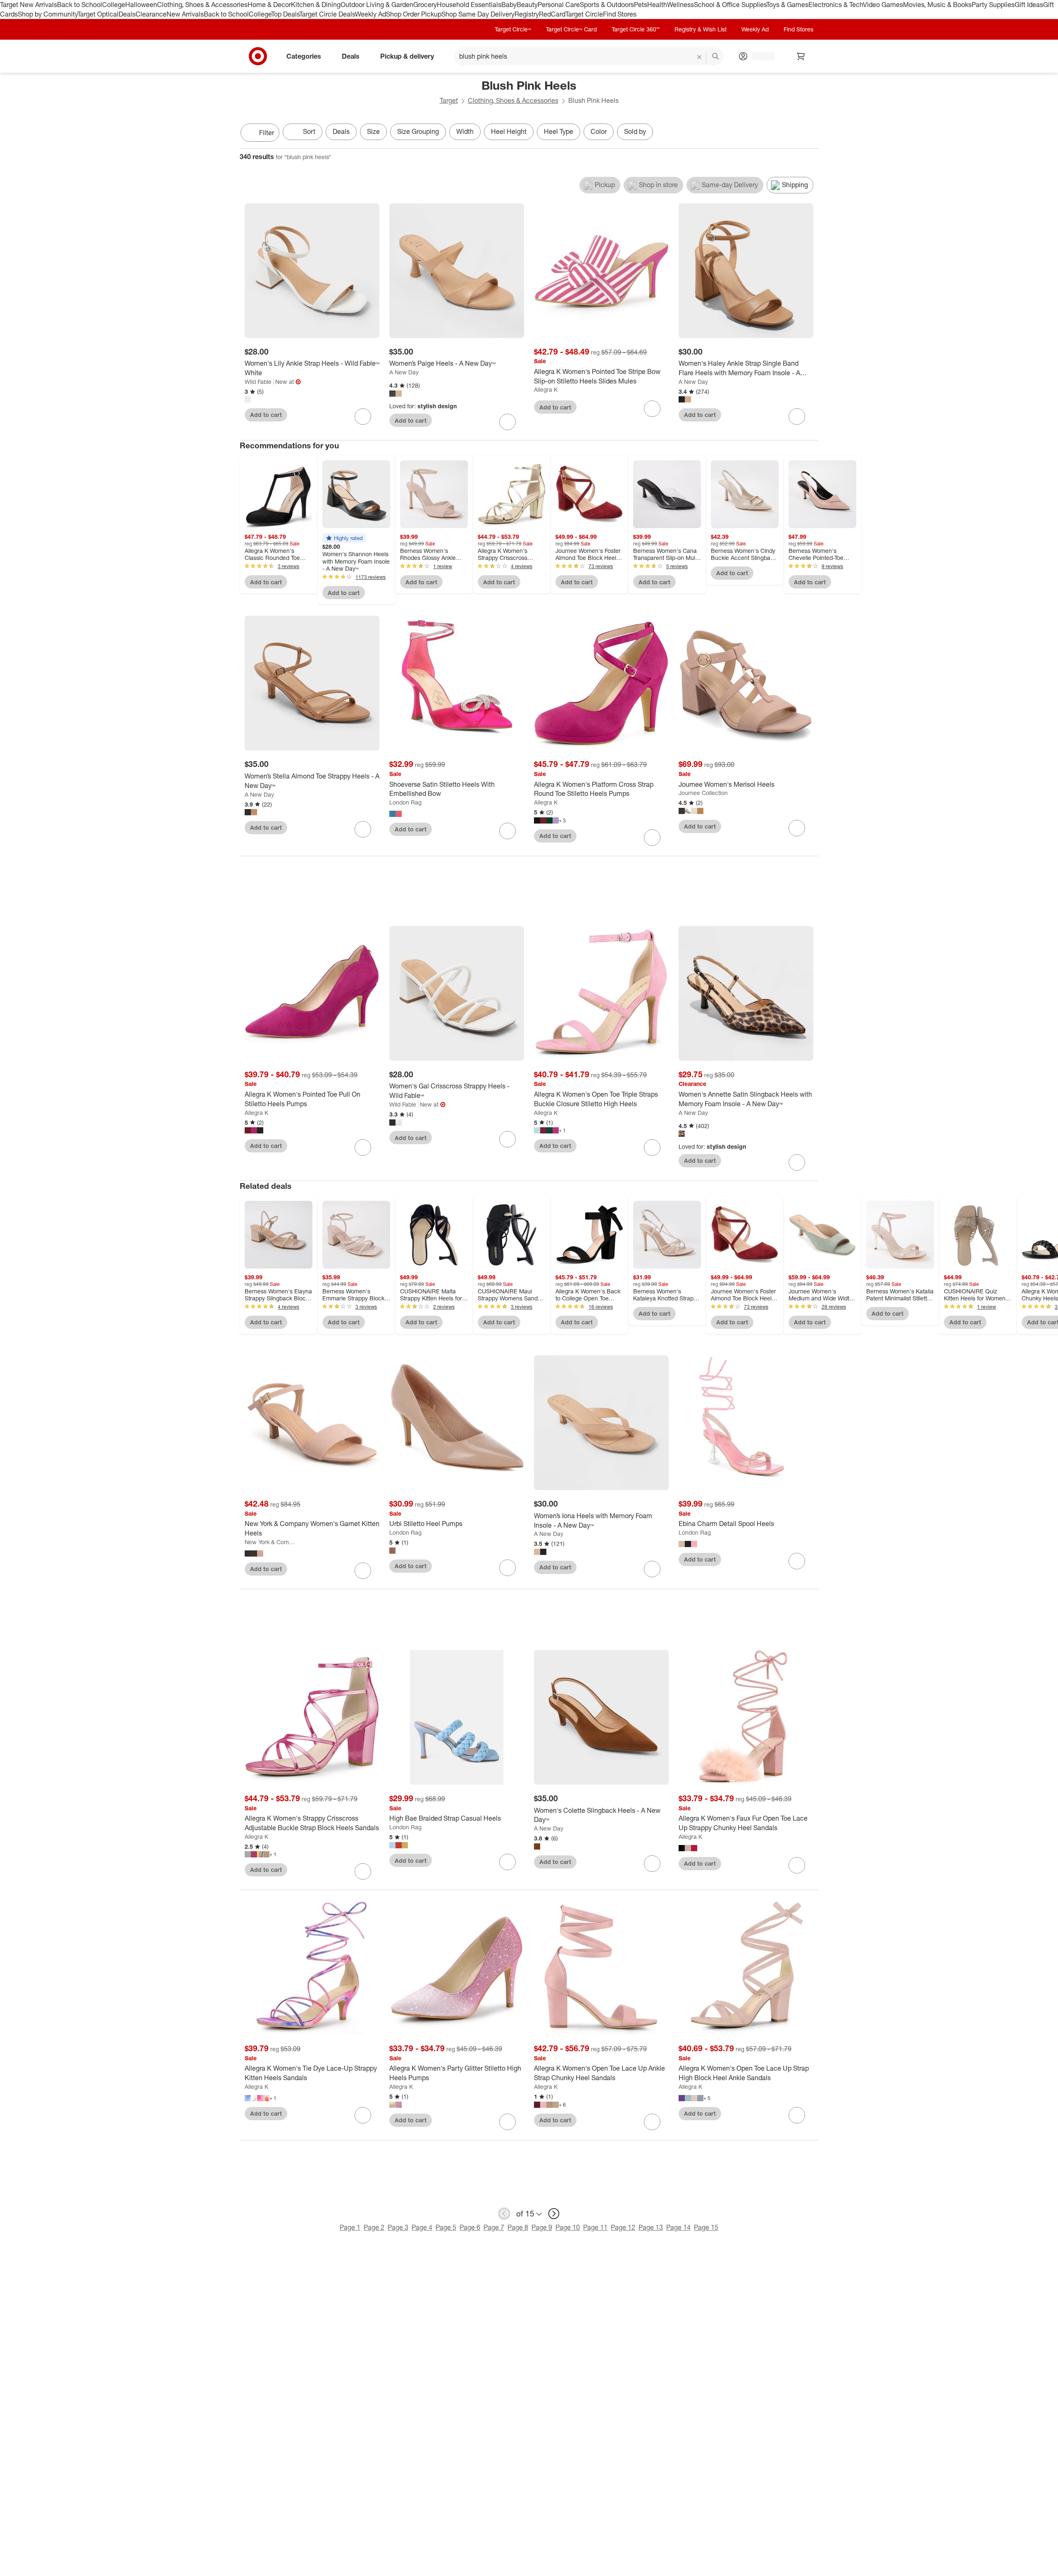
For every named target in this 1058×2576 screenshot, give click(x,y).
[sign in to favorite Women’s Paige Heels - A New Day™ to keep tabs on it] (508, 422)
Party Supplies (993, 5)
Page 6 (470, 2227)
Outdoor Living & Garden (377, 5)
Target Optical (98, 14)
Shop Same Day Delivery (478, 14)
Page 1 (350, 2227)
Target (449, 100)
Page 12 (623, 2227)
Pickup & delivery (407, 56)
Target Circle (584, 14)
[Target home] (258, 56)
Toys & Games (787, 5)
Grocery (425, 5)
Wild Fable (258, 382)
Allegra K (546, 389)
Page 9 (542, 2227)
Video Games (883, 5)
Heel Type (559, 131)
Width (465, 131)
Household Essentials (469, 5)
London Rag (405, 802)
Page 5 (446, 2227)
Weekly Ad (371, 14)
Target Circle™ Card (571, 29)
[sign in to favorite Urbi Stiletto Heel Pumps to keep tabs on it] (508, 1568)
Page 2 (374, 2227)
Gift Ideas (1029, 5)
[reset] (699, 57)
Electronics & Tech (836, 5)
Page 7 (494, 2227)
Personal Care (559, 5)
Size (373, 131)
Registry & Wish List (701, 29)
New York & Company (270, 1542)
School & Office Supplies (730, 5)
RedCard (552, 14)
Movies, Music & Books (937, 5)
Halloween (141, 5)
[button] (344, 538)
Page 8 (518, 2227)
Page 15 (706, 2227)
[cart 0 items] (801, 56)
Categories (304, 56)
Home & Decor (269, 5)
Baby (509, 5)
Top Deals (285, 14)
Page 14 (678, 2227)
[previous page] (504, 2214)
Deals (127, 14)
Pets (641, 5)
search (716, 57)
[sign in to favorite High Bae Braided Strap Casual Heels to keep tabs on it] (508, 1862)
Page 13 (651, 2227)
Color (599, 131)
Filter (267, 133)
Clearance (151, 14)
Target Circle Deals (327, 14)
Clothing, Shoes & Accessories (202, 5)
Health (657, 5)
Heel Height (509, 131)
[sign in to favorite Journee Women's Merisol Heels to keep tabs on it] (797, 828)
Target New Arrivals (29, 5)
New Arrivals (185, 14)
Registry (527, 14)
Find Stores (620, 14)
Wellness (680, 5)
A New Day (404, 372)
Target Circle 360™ (636, 29)
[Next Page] (810, 133)
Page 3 (398, 2227)
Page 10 (568, 2227)
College (114, 5)
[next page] (554, 2214)
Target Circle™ (513, 29)
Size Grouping (418, 131)
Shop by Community (48, 14)
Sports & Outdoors (607, 5)
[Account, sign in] (759, 56)
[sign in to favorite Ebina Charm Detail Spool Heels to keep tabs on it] (797, 1561)
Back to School (80, 5)
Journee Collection (703, 793)
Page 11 (595, 2227)
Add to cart (266, 415)
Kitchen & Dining (316, 5)
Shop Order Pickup (414, 14)
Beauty (527, 5)
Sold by (635, 131)
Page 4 (422, 2227)
